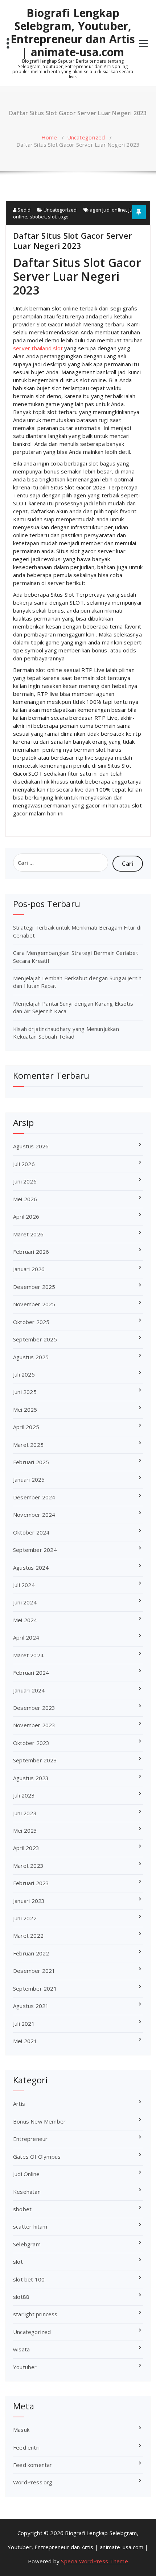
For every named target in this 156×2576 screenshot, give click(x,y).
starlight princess (35, 2314)
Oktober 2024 (31, 1532)
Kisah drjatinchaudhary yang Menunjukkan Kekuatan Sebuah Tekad (66, 1033)
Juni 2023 (25, 1813)
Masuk (21, 2430)
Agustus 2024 (31, 1567)
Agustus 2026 (31, 1146)
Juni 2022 (25, 1918)
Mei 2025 (25, 1410)
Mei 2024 (25, 1620)
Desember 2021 (34, 1971)
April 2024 (26, 1637)
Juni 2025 (25, 1392)
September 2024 (35, 1550)
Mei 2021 (25, 2041)
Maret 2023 (28, 1866)
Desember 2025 (34, 1287)
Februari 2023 (31, 1883)
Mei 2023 (25, 1830)
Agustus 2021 (31, 2006)
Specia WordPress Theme (94, 2561)
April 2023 (26, 1848)
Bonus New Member (39, 2121)
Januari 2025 (29, 1479)
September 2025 (35, 1339)
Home (49, 137)
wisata (21, 2349)
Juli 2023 (24, 1795)
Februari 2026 (31, 1252)
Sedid (23, 210)
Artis (19, 2104)
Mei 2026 (25, 1199)
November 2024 (34, 1515)
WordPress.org (33, 2482)
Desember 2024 (34, 1497)
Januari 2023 (29, 1901)
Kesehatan (27, 2192)
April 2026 (26, 1216)
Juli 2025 (24, 1374)
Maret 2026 (28, 1234)
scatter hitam (30, 2226)
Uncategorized (86, 137)
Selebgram (27, 2244)
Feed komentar (33, 2465)
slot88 (21, 2297)
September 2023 (35, 1760)
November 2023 (34, 1725)
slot (52, 217)
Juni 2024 (25, 1602)
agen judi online (108, 210)
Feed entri (26, 2447)
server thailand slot (38, 348)
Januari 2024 (29, 1690)
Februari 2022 (31, 1953)
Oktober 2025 (31, 1322)
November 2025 (34, 1304)
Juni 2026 (25, 1181)
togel (64, 217)
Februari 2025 (31, 1462)
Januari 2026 (29, 1269)
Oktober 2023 (31, 1743)
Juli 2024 (24, 1585)
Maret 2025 (28, 1445)
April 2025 (26, 1427)
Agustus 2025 (31, 1357)
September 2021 (35, 1988)
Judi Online (26, 2174)
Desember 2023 (34, 1708)
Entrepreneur (30, 2139)
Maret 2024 (28, 1655)
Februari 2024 (31, 1673)
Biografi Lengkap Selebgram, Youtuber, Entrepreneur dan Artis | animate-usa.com (73, 33)
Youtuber (25, 2367)
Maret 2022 (28, 1936)
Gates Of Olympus (37, 2157)
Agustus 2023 (31, 1778)
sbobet (38, 217)
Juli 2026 (24, 1164)
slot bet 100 (29, 2279)
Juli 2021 (24, 2024)
